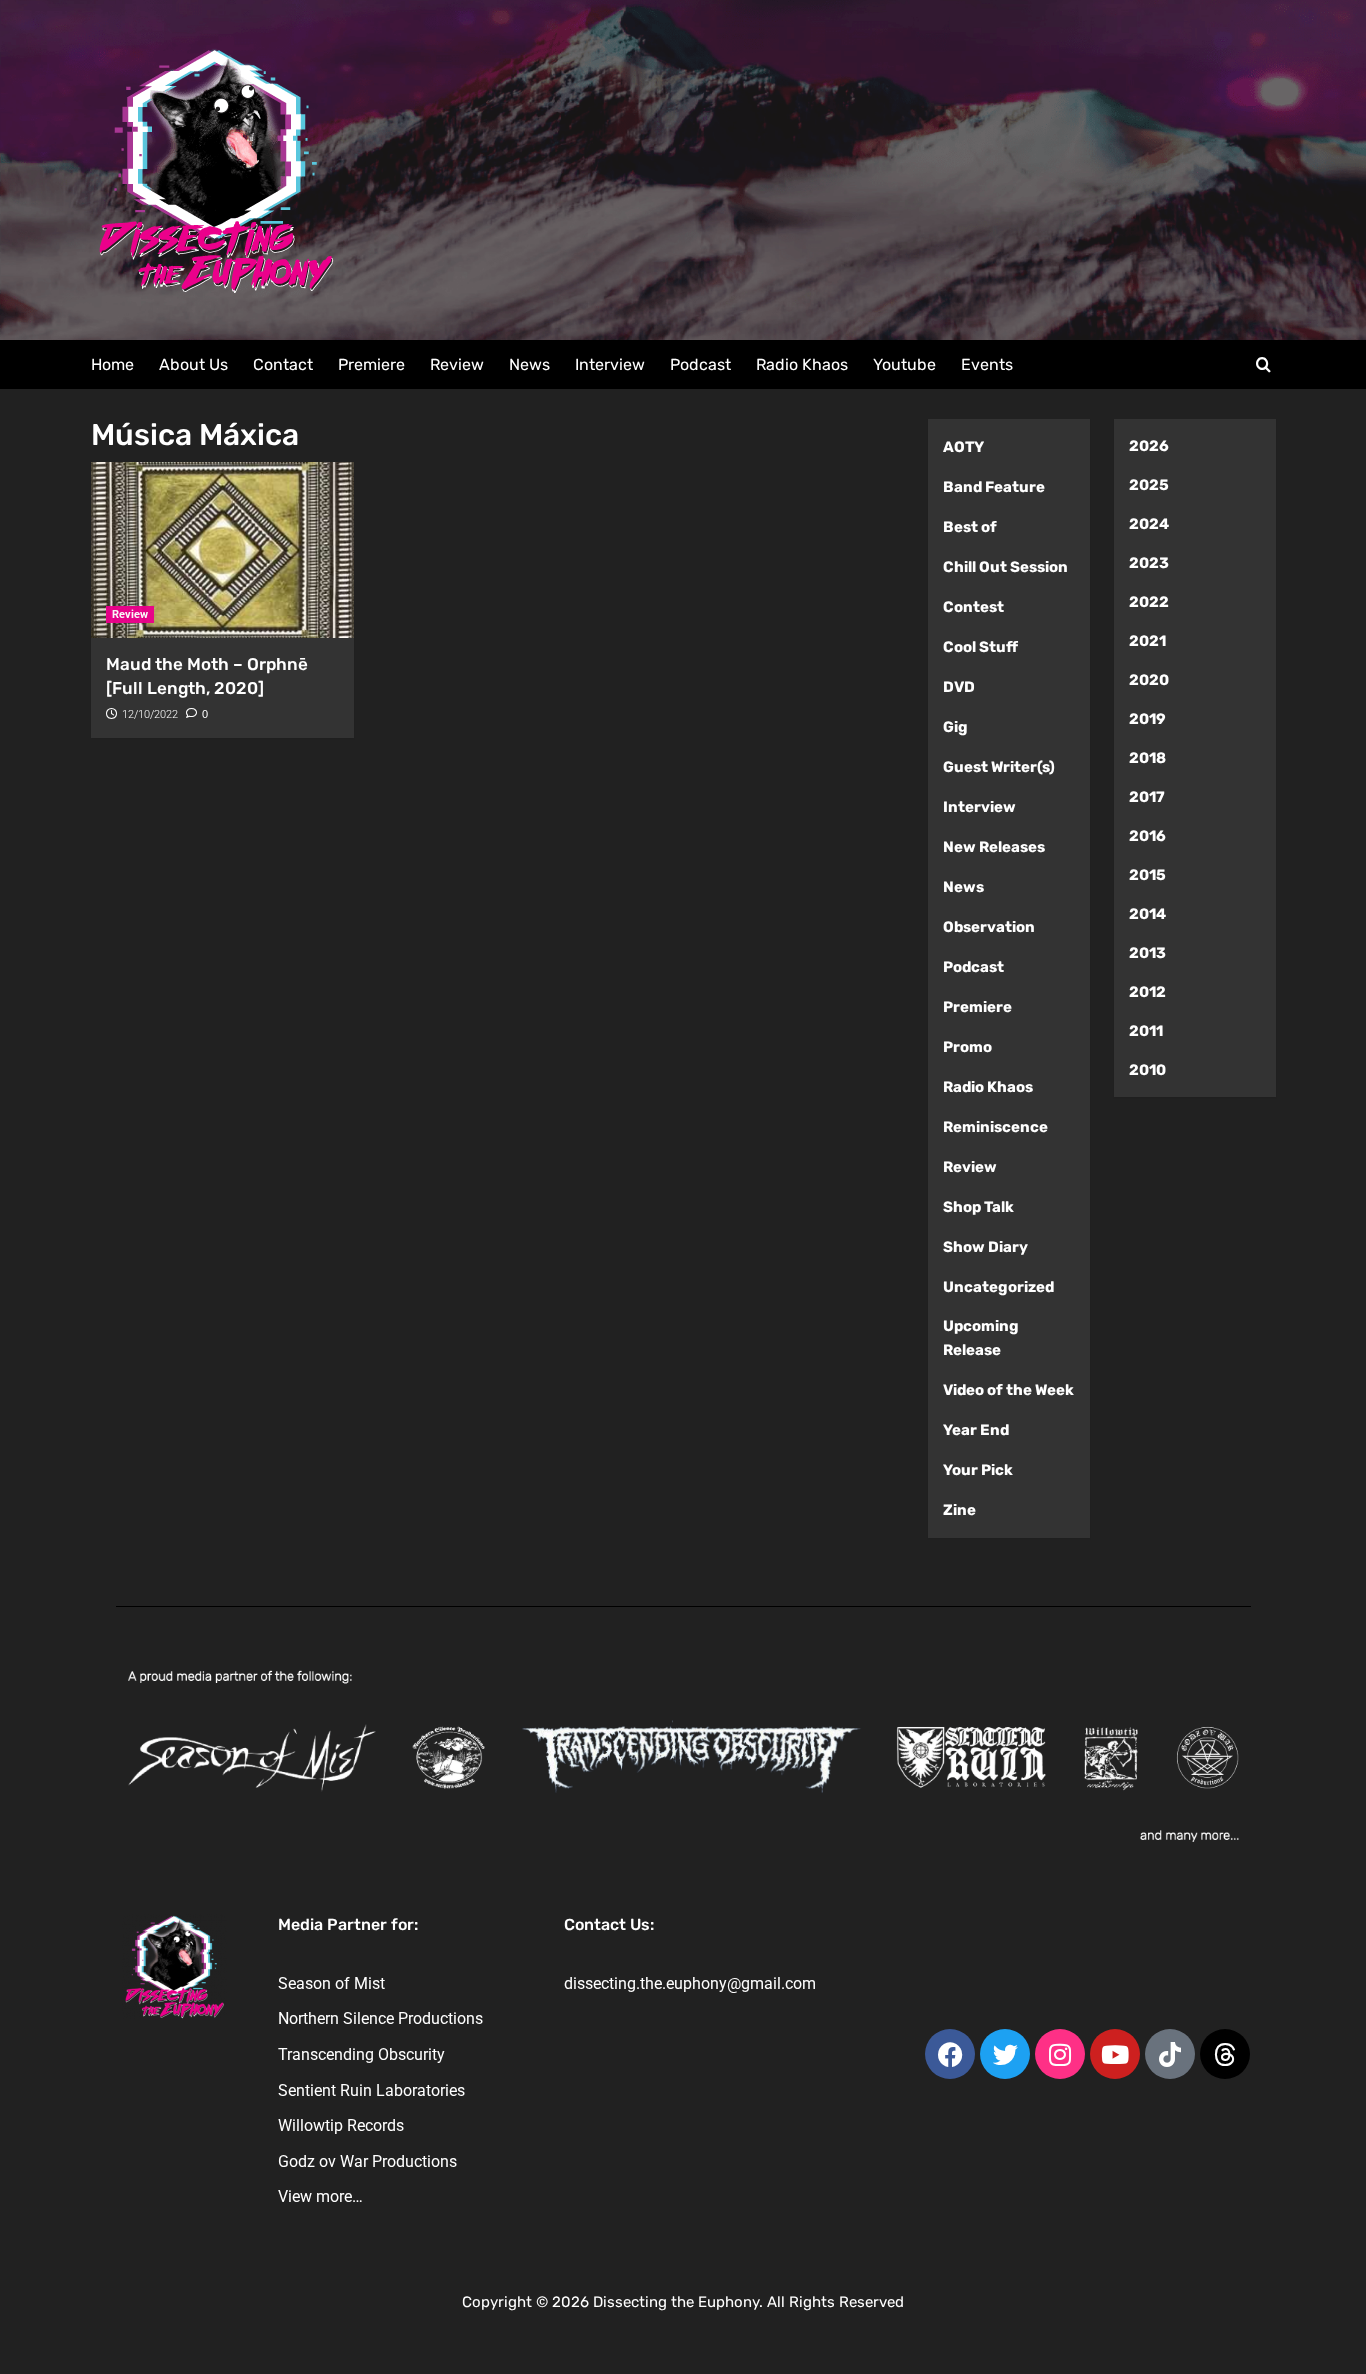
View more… (320, 2196)
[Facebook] (950, 2054)
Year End (976, 1430)
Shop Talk (978, 1207)
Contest (973, 607)
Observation (989, 927)
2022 (1149, 602)
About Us (193, 364)
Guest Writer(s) (999, 767)
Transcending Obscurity (361, 2054)
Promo (967, 1047)
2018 (1147, 758)
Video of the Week (1008, 1390)
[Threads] (1225, 2054)
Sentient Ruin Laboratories (371, 2090)
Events (987, 364)
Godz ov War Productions (367, 2161)
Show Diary (985, 1247)
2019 (1147, 719)
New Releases (994, 847)
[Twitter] (1005, 2054)
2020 (1149, 680)
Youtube (904, 364)
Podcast (700, 364)
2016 (1147, 836)
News (529, 364)
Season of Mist (331, 1983)
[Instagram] (1060, 2054)
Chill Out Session (1005, 567)
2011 (1146, 1031)
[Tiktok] (1170, 2054)
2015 (1147, 875)
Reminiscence (995, 1127)
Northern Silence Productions (380, 2018)
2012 (1147, 992)
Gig (955, 727)
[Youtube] (1115, 2054)
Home (112, 364)
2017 (1147, 797)
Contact (283, 364)
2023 (1149, 563)
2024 (1149, 524)
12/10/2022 (150, 714)
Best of (970, 527)
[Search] (1263, 365)
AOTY (963, 447)
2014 (1147, 914)
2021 (1147, 641)
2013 (1147, 953)
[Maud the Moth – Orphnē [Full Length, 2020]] (223, 550)
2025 (1149, 485)
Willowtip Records (341, 2125)
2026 (1149, 446)
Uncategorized (998, 1287)
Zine (959, 1510)
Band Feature (994, 487)
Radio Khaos (802, 364)
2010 (1147, 1070)
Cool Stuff (980, 647)
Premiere (371, 364)
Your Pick (978, 1470)
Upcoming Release (981, 1338)
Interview (610, 364)
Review (457, 364)
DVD (959, 687)
